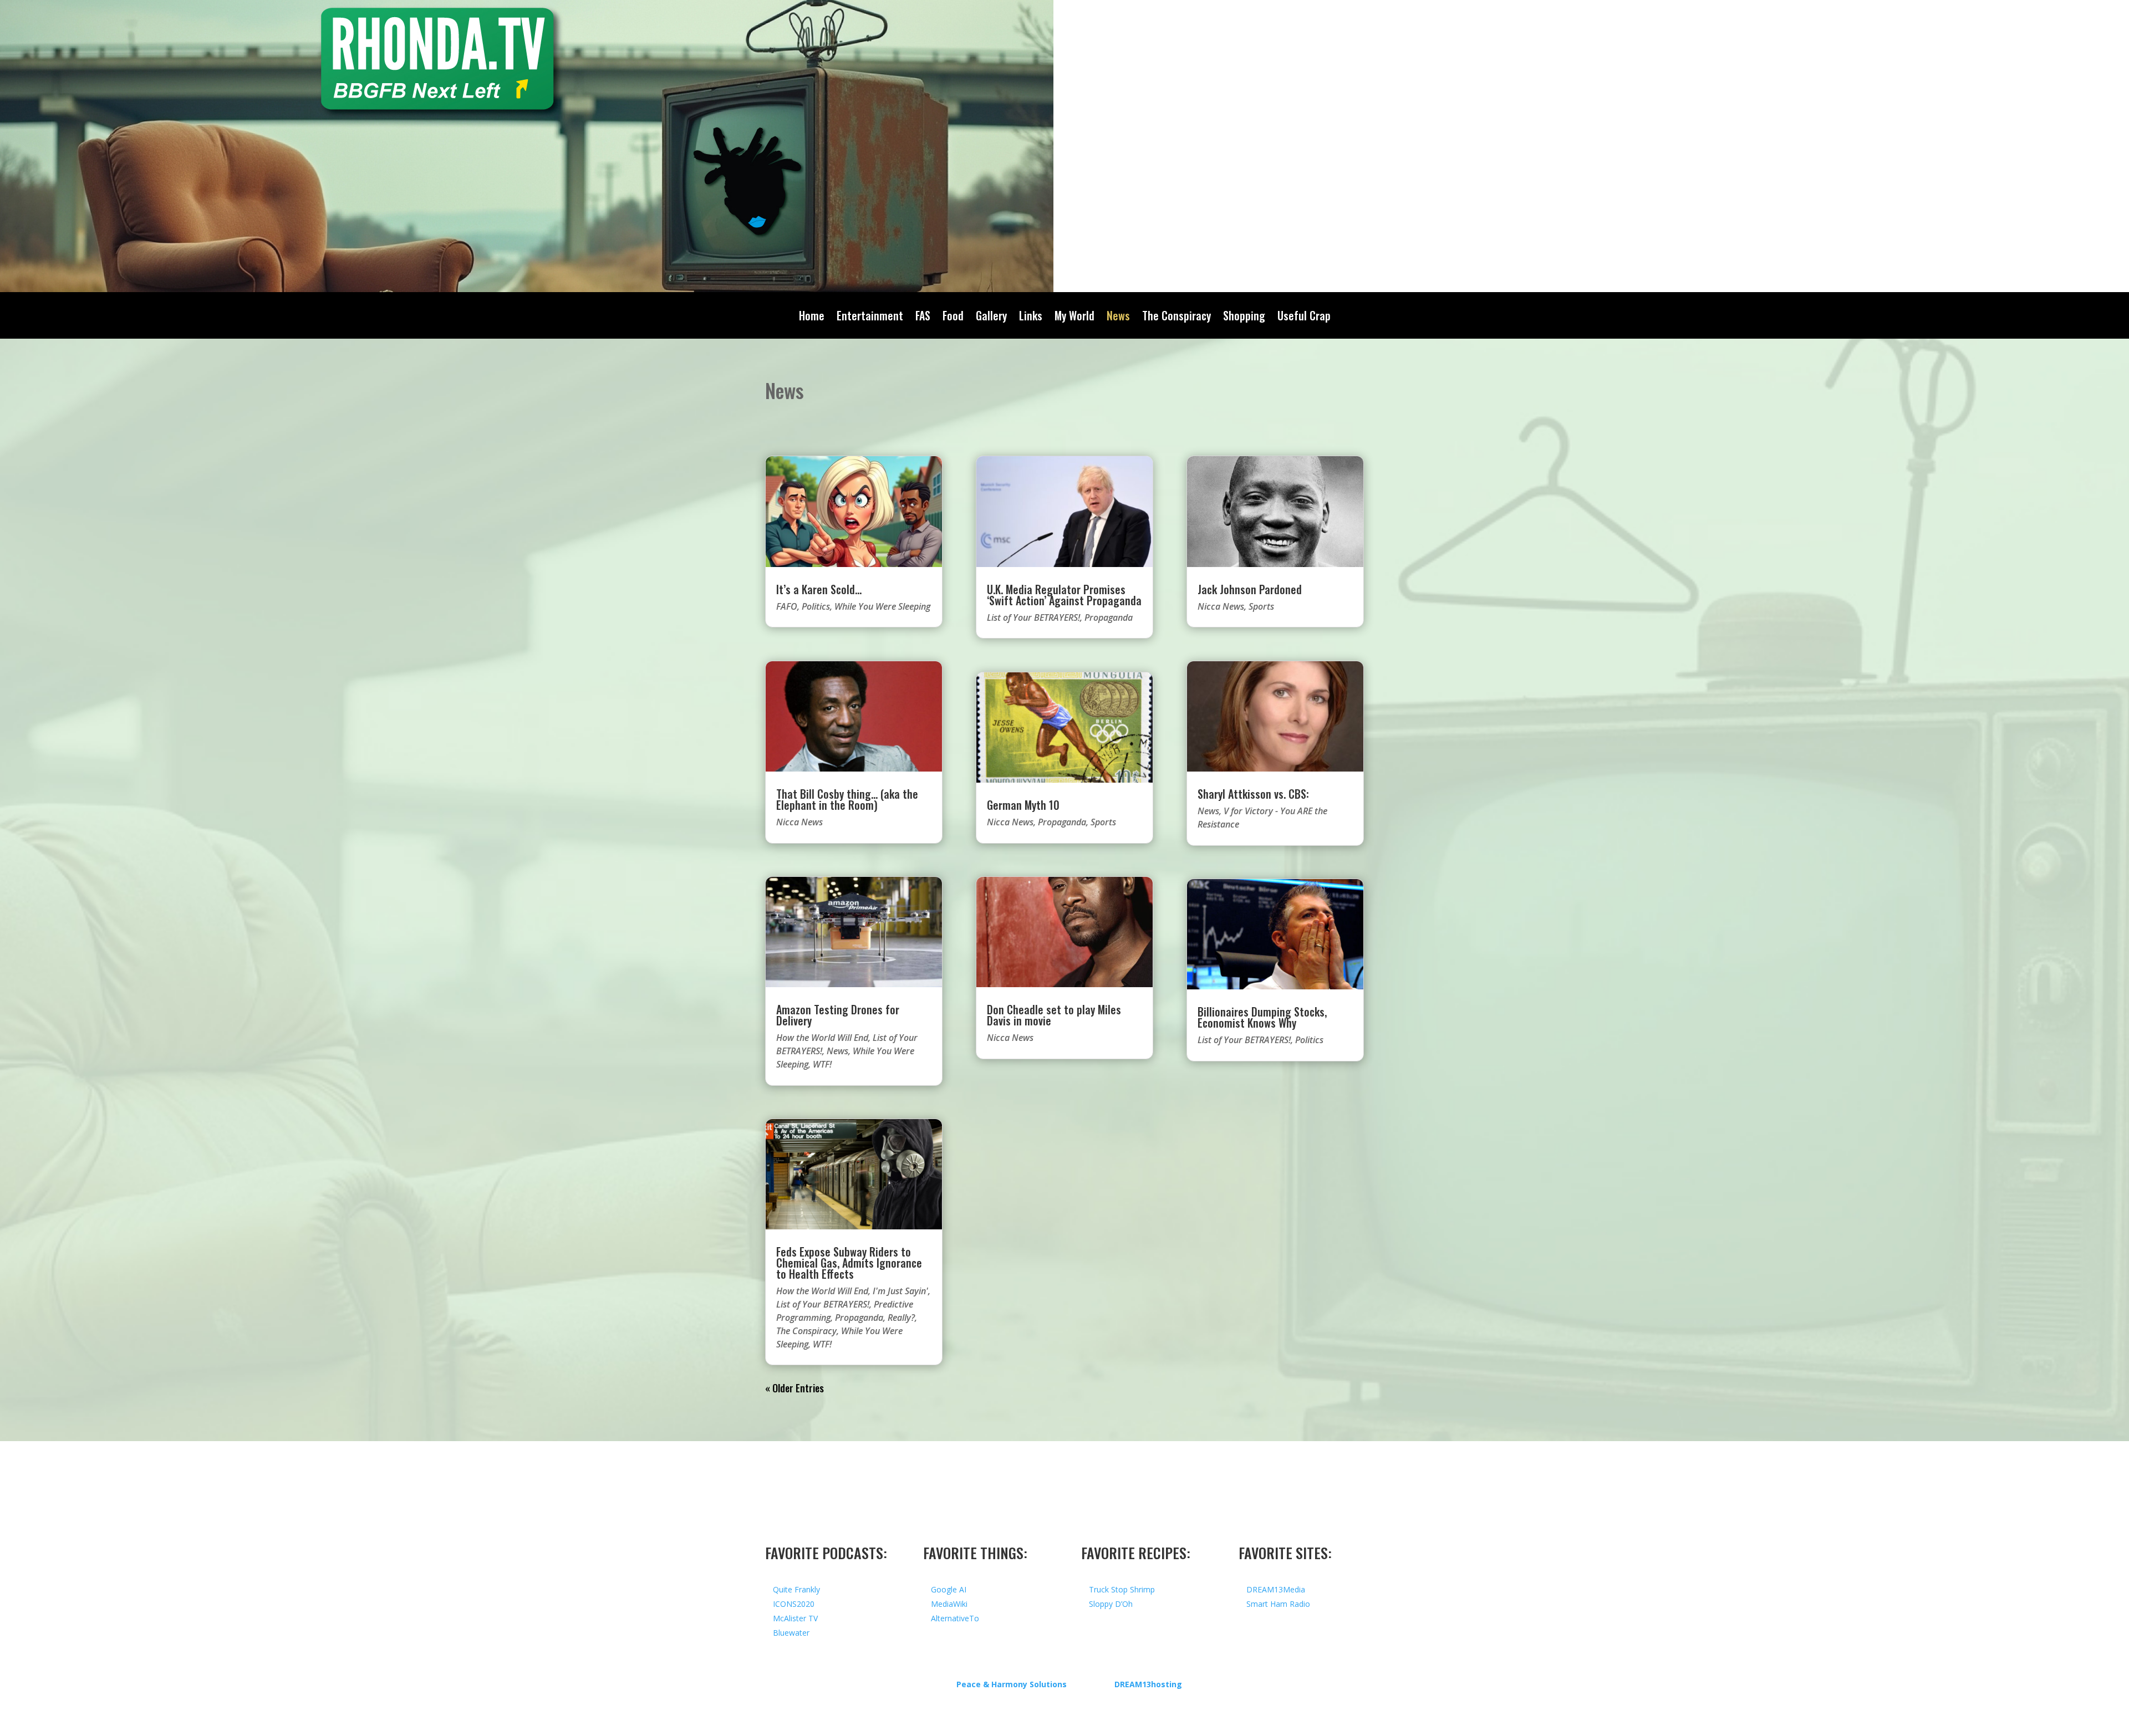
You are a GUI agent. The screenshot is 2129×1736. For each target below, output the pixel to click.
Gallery (991, 318)
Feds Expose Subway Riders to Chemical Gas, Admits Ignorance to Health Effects (849, 1263)
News (1118, 318)
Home (812, 318)
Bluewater (791, 1633)
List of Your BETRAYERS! (823, 1304)
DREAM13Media (1276, 1589)
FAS (923, 318)
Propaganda (859, 1318)
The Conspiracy (1176, 318)
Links (1031, 318)
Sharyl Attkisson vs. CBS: (1253, 794)
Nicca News (799, 822)
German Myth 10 (1023, 805)
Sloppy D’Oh (1111, 1604)
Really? (901, 1318)
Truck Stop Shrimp (1122, 1589)
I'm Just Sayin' (900, 1291)
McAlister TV (795, 1618)
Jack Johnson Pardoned (1250, 589)
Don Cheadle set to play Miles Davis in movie (1054, 1015)
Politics (816, 606)
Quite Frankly (796, 1589)
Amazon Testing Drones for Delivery (838, 1015)
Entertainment (870, 318)
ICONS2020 (794, 1604)
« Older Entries (794, 1388)
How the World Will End (822, 1038)
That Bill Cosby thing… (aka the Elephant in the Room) (847, 799)
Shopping (1244, 318)
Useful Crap (1304, 318)
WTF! (822, 1064)
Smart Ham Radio (1278, 1604)
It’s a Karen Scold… (819, 589)
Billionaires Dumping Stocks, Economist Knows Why (1262, 1017)
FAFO (787, 606)
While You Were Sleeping (882, 606)
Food (953, 318)
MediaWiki (949, 1604)
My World (1074, 318)
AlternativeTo (955, 1618)
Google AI (949, 1589)
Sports (1103, 822)
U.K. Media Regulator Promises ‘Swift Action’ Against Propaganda (1064, 595)
